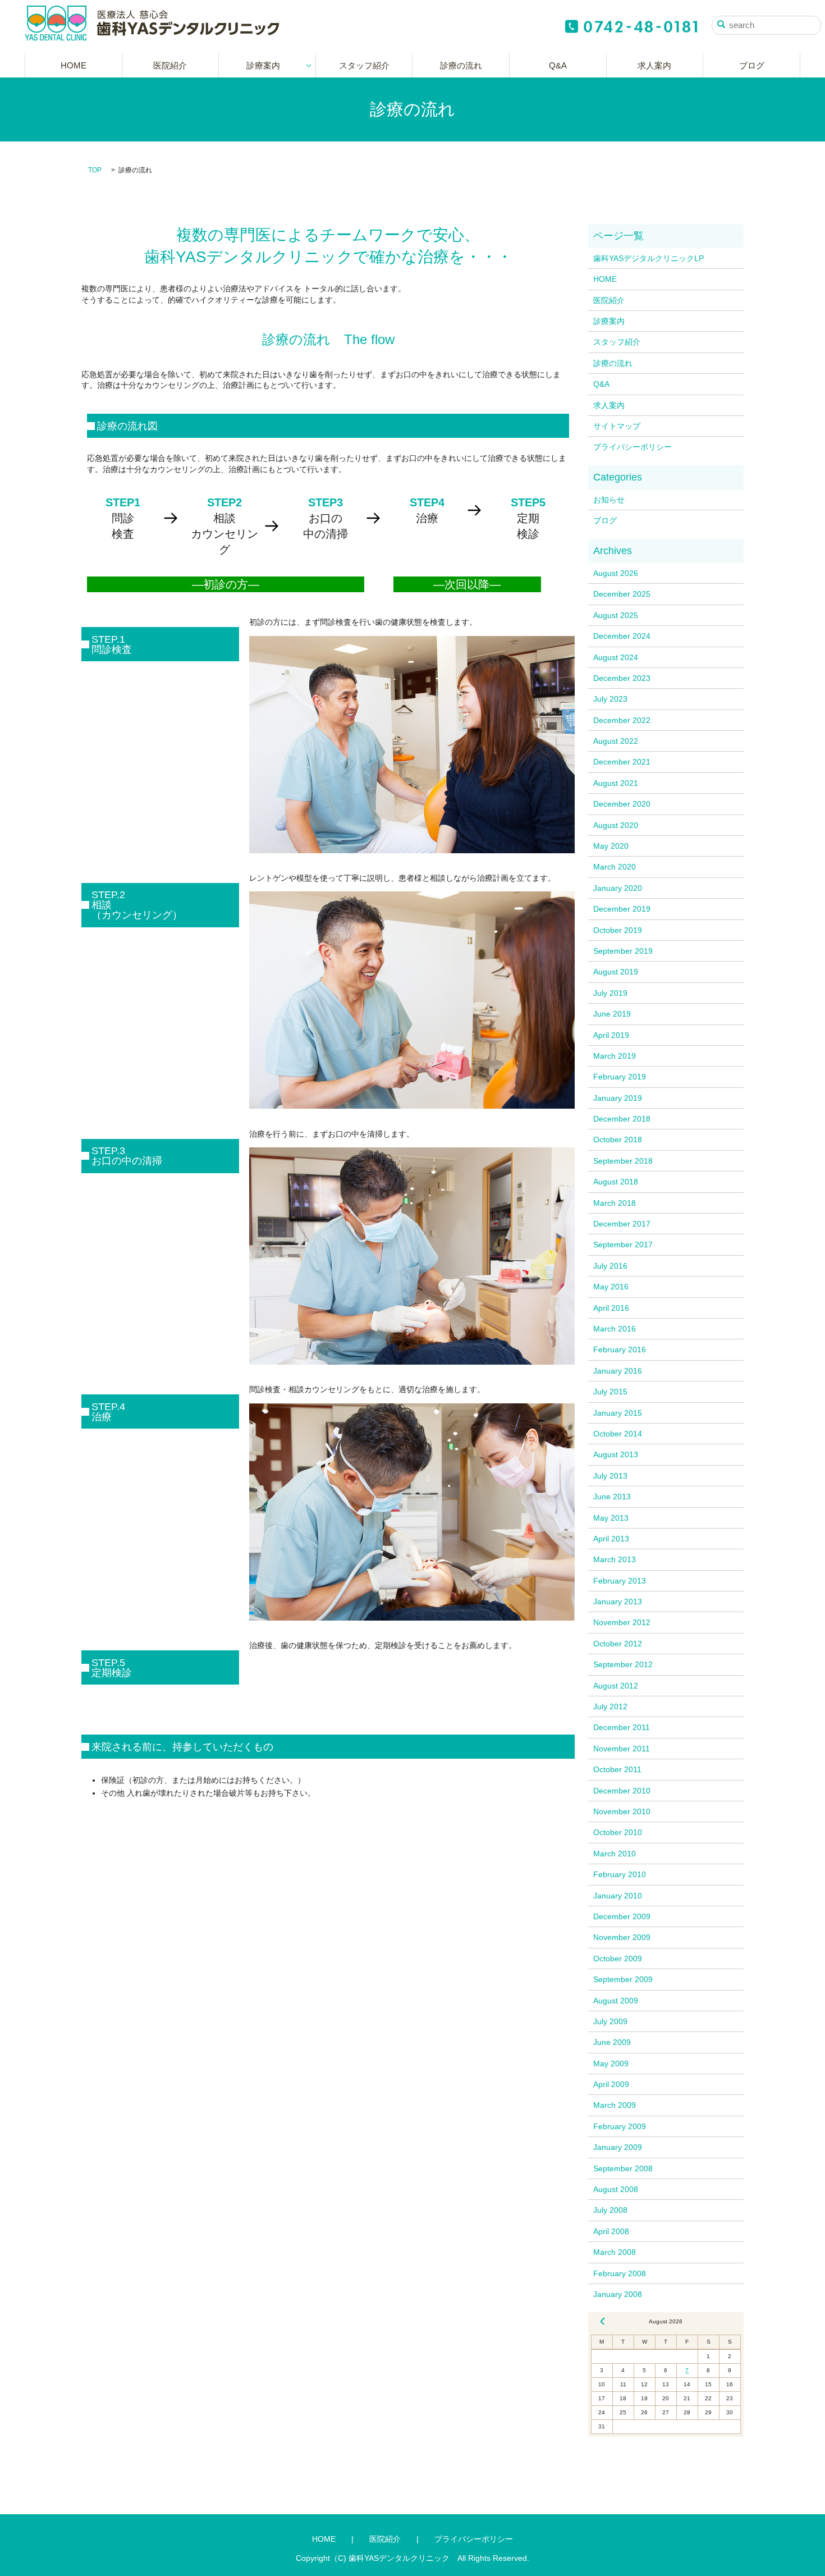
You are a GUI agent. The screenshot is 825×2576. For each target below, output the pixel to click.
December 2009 (622, 1916)
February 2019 (620, 1077)
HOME (74, 65)
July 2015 (610, 1392)
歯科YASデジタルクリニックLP (648, 258)
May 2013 (611, 1518)
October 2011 (617, 1769)
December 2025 (622, 594)
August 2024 (616, 657)
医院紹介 (170, 65)
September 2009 (623, 1979)
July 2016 (610, 1266)
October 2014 (618, 1434)
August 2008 (616, 2189)
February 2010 (620, 1874)
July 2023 (610, 699)
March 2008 (615, 2252)
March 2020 (615, 867)
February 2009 (620, 2126)
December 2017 (622, 1224)
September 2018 (623, 1161)
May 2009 (611, 2063)
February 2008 (620, 2273)
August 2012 (616, 1686)
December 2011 (622, 1727)
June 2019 (612, 1014)
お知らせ (609, 500)
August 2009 (616, 2001)
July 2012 (610, 1706)
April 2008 (611, 2231)
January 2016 (618, 1371)
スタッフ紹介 (364, 65)
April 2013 (611, 1539)
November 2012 (622, 1622)
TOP (95, 170)
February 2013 (620, 1581)
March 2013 (615, 1559)
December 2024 (622, 636)
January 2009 (618, 2147)
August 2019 (616, 972)
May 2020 (611, 846)
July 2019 (610, 993)
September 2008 (623, 2168)
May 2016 (611, 1287)
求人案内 (654, 65)
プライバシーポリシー (632, 447)
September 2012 (623, 1664)
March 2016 (615, 1329)
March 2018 (615, 1203)
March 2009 (615, 2105)
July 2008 (610, 2210)
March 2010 (615, 1854)
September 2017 (623, 1244)
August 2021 (616, 783)
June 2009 (612, 2042)
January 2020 (618, 888)
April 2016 (611, 1308)
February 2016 (620, 1349)
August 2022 (616, 741)
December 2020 (622, 804)
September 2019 (623, 951)
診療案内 (263, 65)
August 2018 (616, 1182)
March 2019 (615, 1056)
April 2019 (611, 1035)
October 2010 (618, 1832)
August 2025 (616, 615)
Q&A (558, 65)
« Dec (603, 2321)
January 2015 (618, 1413)
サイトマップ (617, 426)
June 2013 (612, 1497)
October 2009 (618, 1959)
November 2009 (622, 1937)
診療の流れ (461, 65)
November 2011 (622, 1749)
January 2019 (618, 1098)
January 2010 (618, 1896)
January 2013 (618, 1602)
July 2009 (610, 2021)
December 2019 (622, 909)
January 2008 (618, 2294)
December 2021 (622, 762)
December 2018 (622, 1119)
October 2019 (618, 930)
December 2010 (622, 1791)
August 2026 (616, 573)
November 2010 (622, 1811)
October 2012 (618, 1644)
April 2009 (611, 2084)
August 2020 (616, 825)
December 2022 (622, 720)
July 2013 (610, 1476)
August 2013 (616, 1454)
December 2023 (622, 678)
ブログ (752, 65)
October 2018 (618, 1140)
